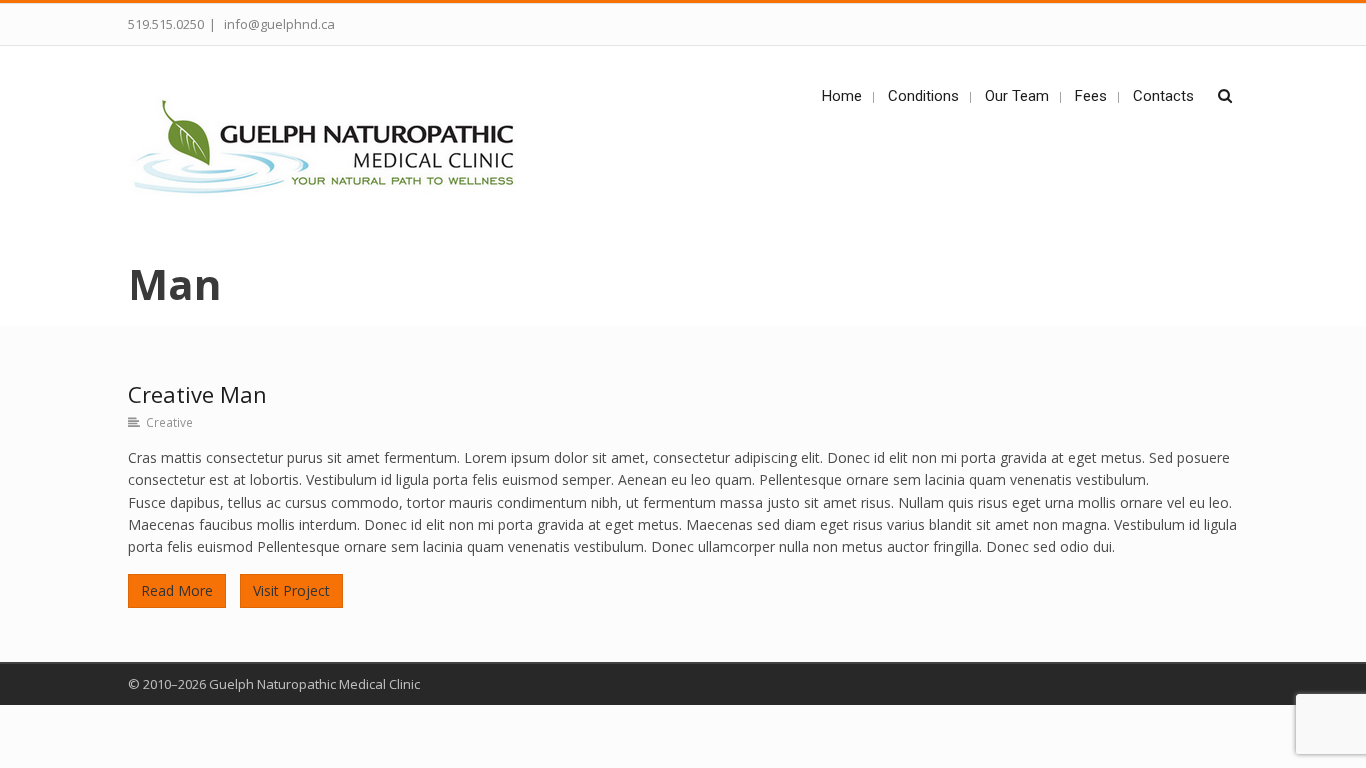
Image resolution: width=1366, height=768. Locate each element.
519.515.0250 (166, 24)
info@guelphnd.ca (278, 24)
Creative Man (197, 394)
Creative (169, 422)
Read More (177, 590)
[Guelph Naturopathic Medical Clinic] (334, 149)
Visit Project (291, 590)
